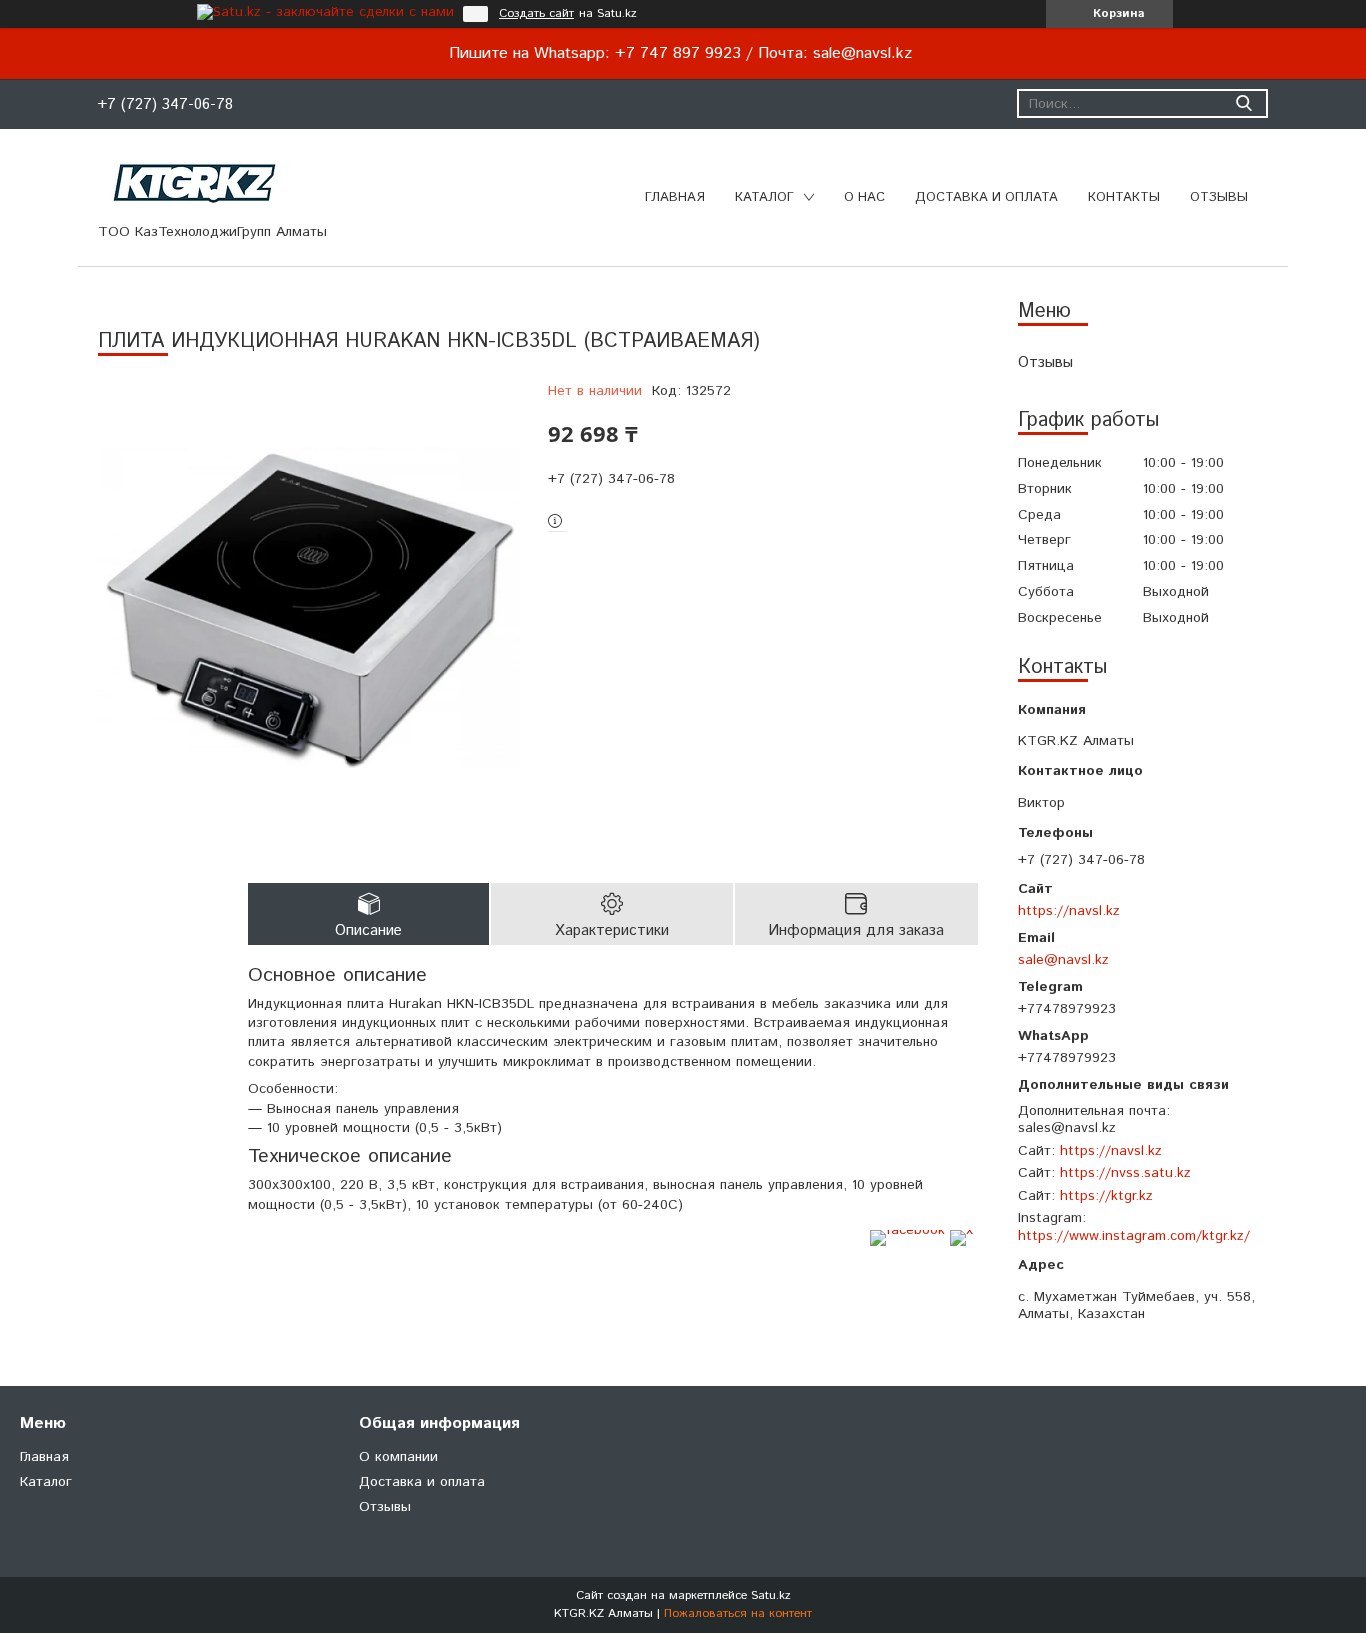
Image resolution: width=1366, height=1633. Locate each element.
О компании (398, 1457)
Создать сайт (536, 14)
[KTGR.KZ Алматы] (195, 183)
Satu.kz (771, 1595)
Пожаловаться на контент (738, 1613)
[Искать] (1243, 103)
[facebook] (907, 1230)
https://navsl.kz (1069, 910)
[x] (961, 1230)
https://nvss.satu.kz (1125, 1173)
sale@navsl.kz (1063, 959)
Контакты (1124, 197)
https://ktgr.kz (1106, 1196)
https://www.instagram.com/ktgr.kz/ (1134, 1236)
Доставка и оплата (986, 197)
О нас (864, 197)
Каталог (764, 197)
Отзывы (1219, 197)
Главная (675, 197)
